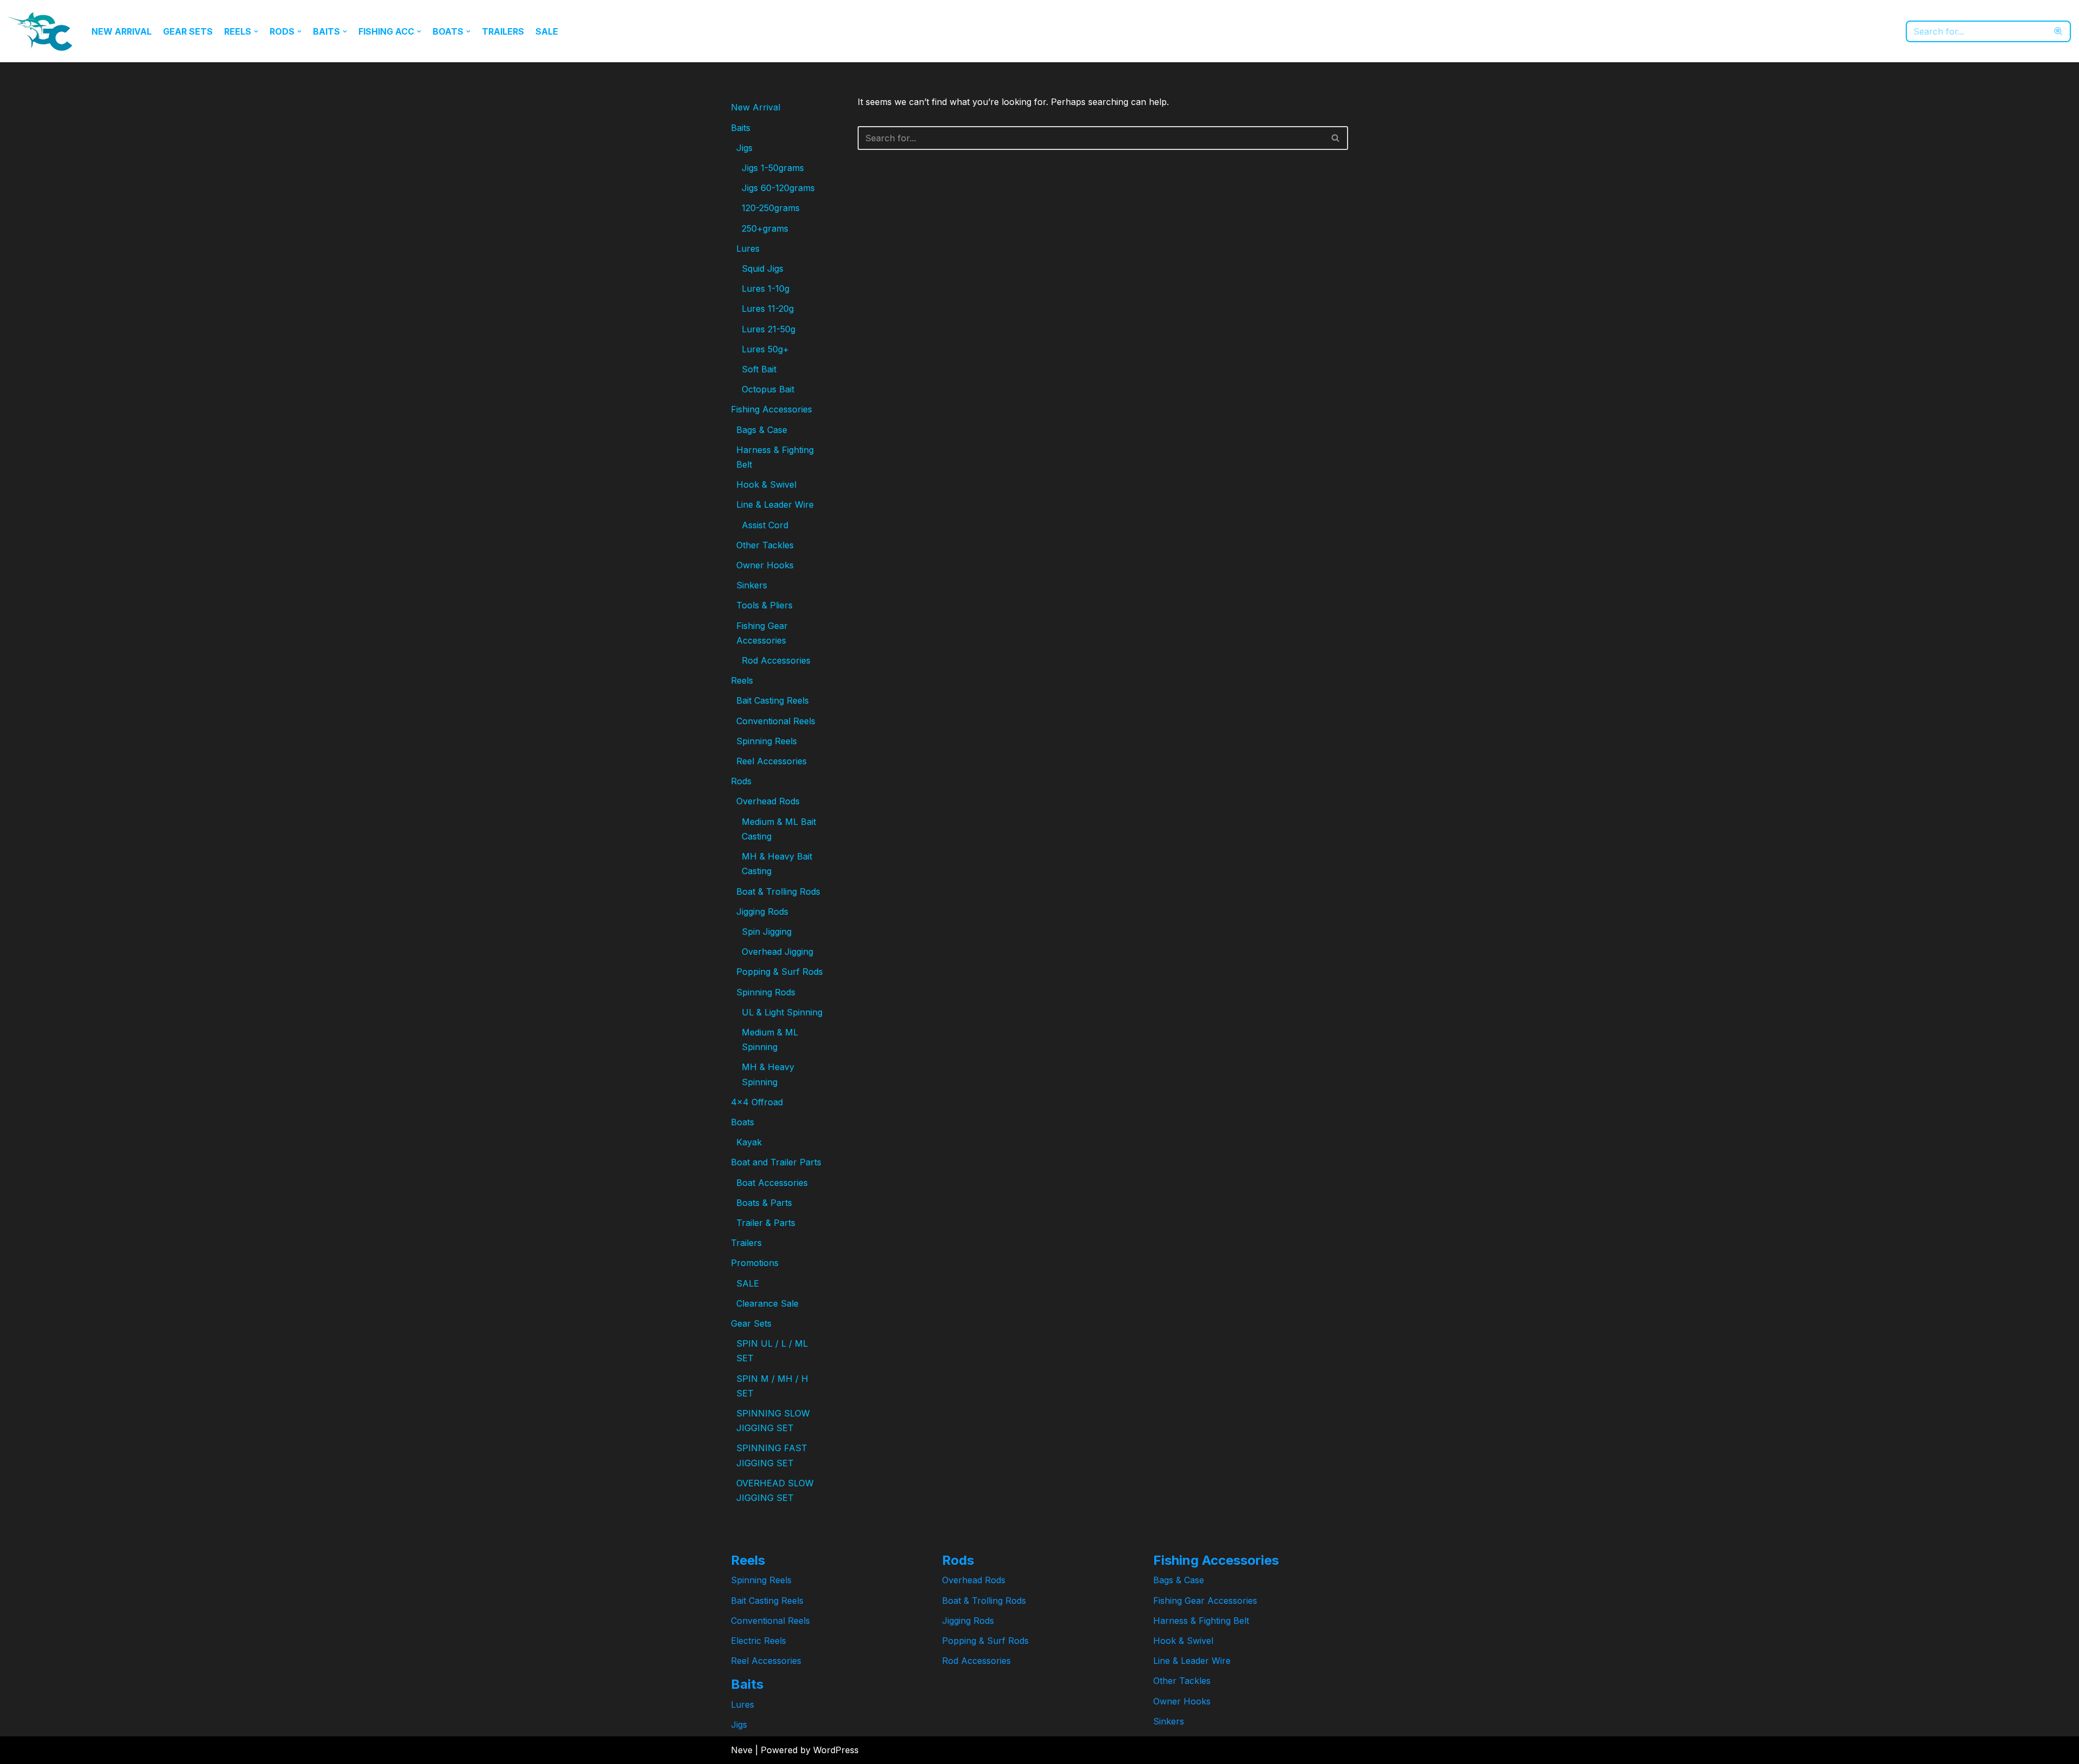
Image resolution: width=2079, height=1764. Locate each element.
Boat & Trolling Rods (778, 891)
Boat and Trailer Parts (776, 1162)
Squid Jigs (763, 268)
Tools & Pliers (764, 605)
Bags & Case (762, 430)
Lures (748, 248)
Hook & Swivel (766, 484)
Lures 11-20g (768, 309)
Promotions (755, 1263)
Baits (741, 128)
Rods (741, 781)
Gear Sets (188, 31)
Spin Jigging (767, 932)
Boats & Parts (764, 1203)
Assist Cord (765, 525)
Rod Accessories (776, 660)
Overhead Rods (768, 801)
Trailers (503, 31)
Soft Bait (759, 369)
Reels (742, 680)
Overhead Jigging (777, 952)
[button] (256, 31)
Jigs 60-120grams (778, 188)
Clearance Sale (767, 1303)
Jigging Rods (762, 911)
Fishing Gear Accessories (1205, 1601)
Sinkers (752, 585)
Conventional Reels (776, 721)
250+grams (765, 228)
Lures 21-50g (769, 329)
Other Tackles (765, 545)
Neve (742, 1750)
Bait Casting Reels (773, 700)
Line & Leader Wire (775, 504)
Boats (743, 1122)
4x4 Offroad (757, 1102)
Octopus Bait (768, 389)
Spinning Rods (766, 992)
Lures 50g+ (765, 349)
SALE (547, 31)
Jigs (744, 148)
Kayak (749, 1142)
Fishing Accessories (772, 409)
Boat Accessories (772, 1183)
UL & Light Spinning (782, 1012)
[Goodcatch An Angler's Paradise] (41, 31)
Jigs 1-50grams (773, 168)
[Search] (2059, 31)
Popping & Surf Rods (780, 972)
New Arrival (122, 31)
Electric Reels (759, 1641)
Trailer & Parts (766, 1223)
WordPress (836, 1750)
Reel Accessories (772, 761)
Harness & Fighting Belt (1201, 1621)
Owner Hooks (765, 565)
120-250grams (771, 208)
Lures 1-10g (766, 288)
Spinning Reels (767, 741)
